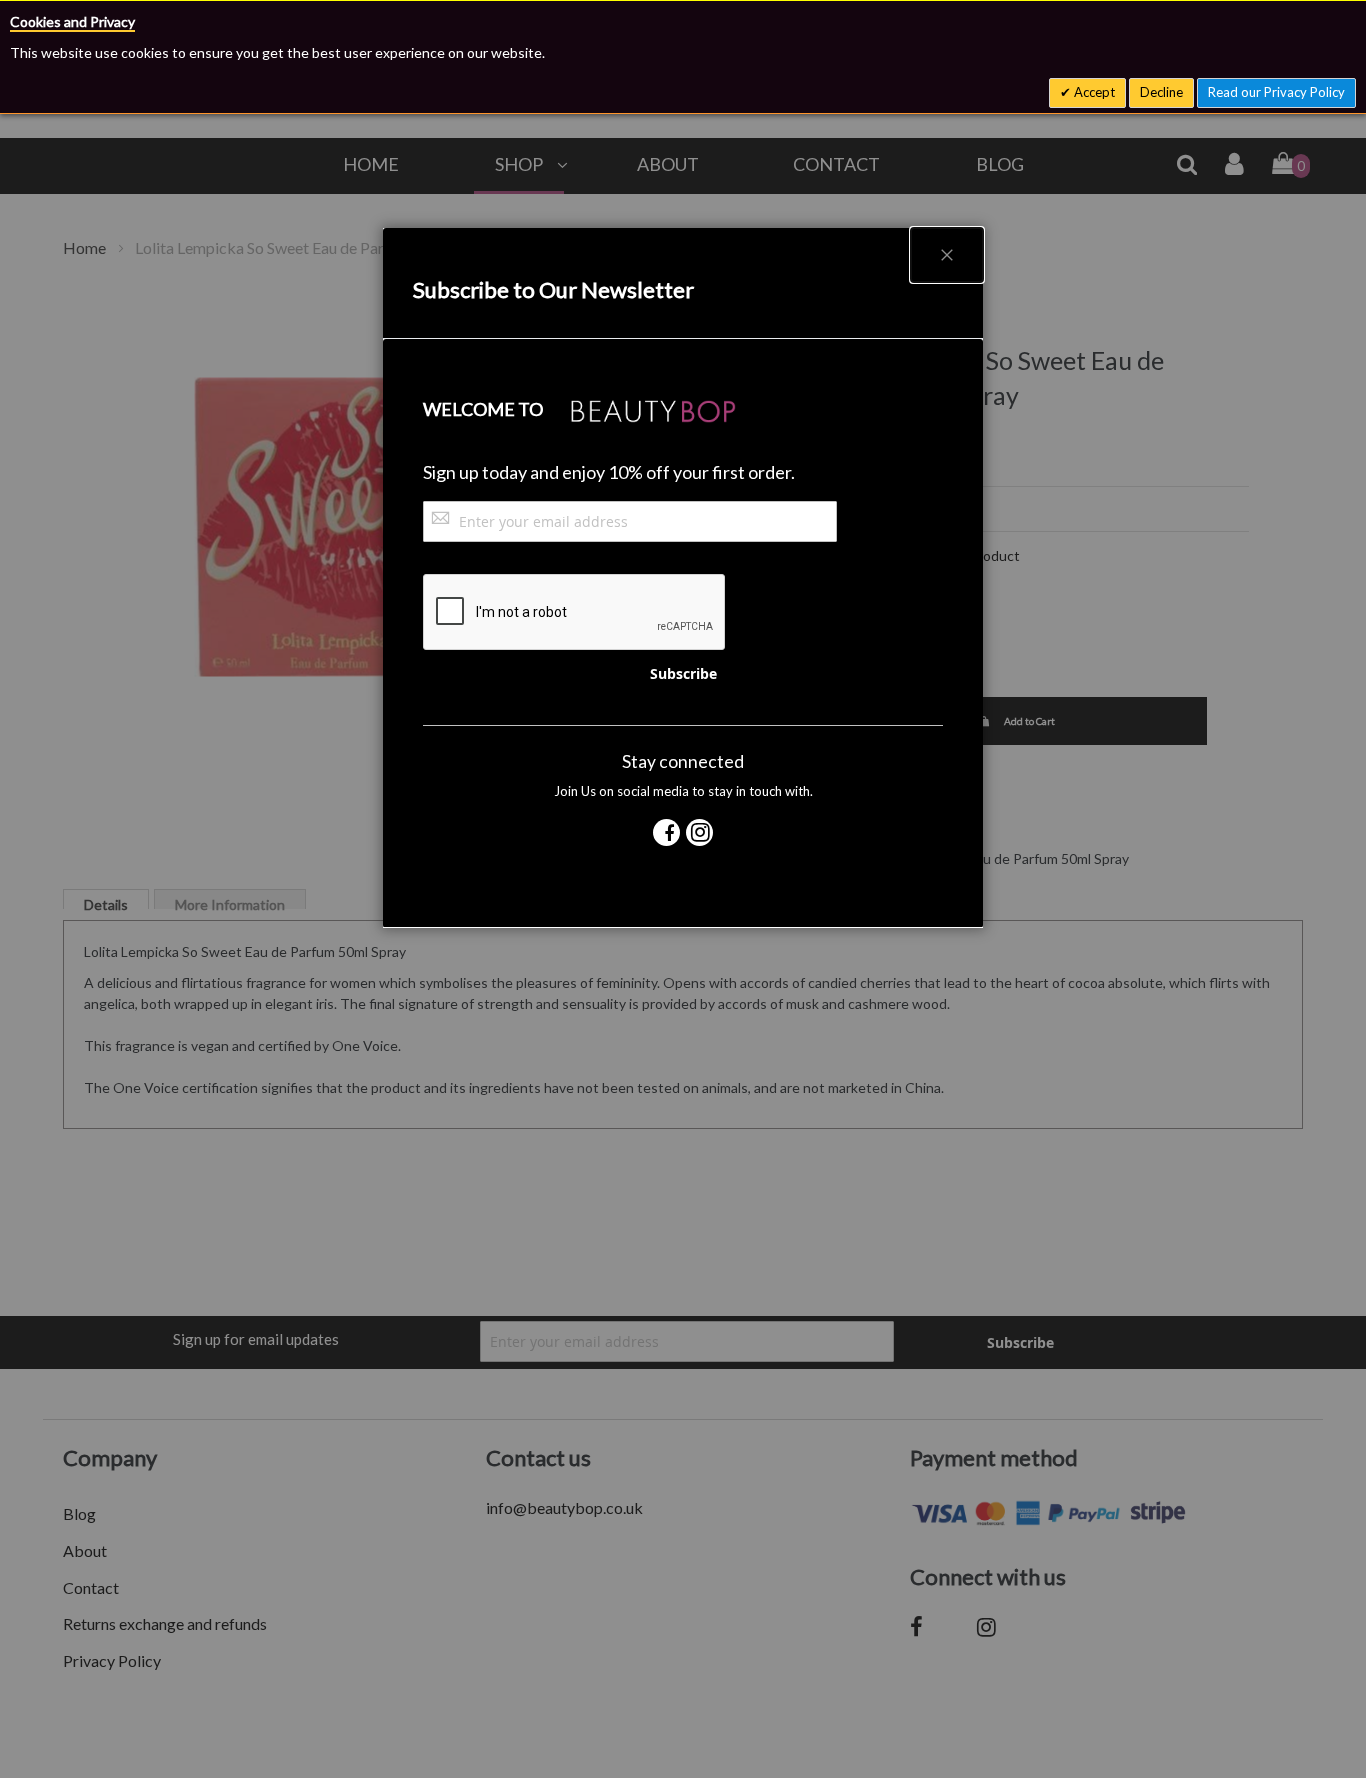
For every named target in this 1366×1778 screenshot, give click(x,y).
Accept (1093, 92)
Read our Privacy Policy (1276, 92)
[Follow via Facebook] (666, 832)
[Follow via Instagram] (699, 832)
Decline (1161, 92)
